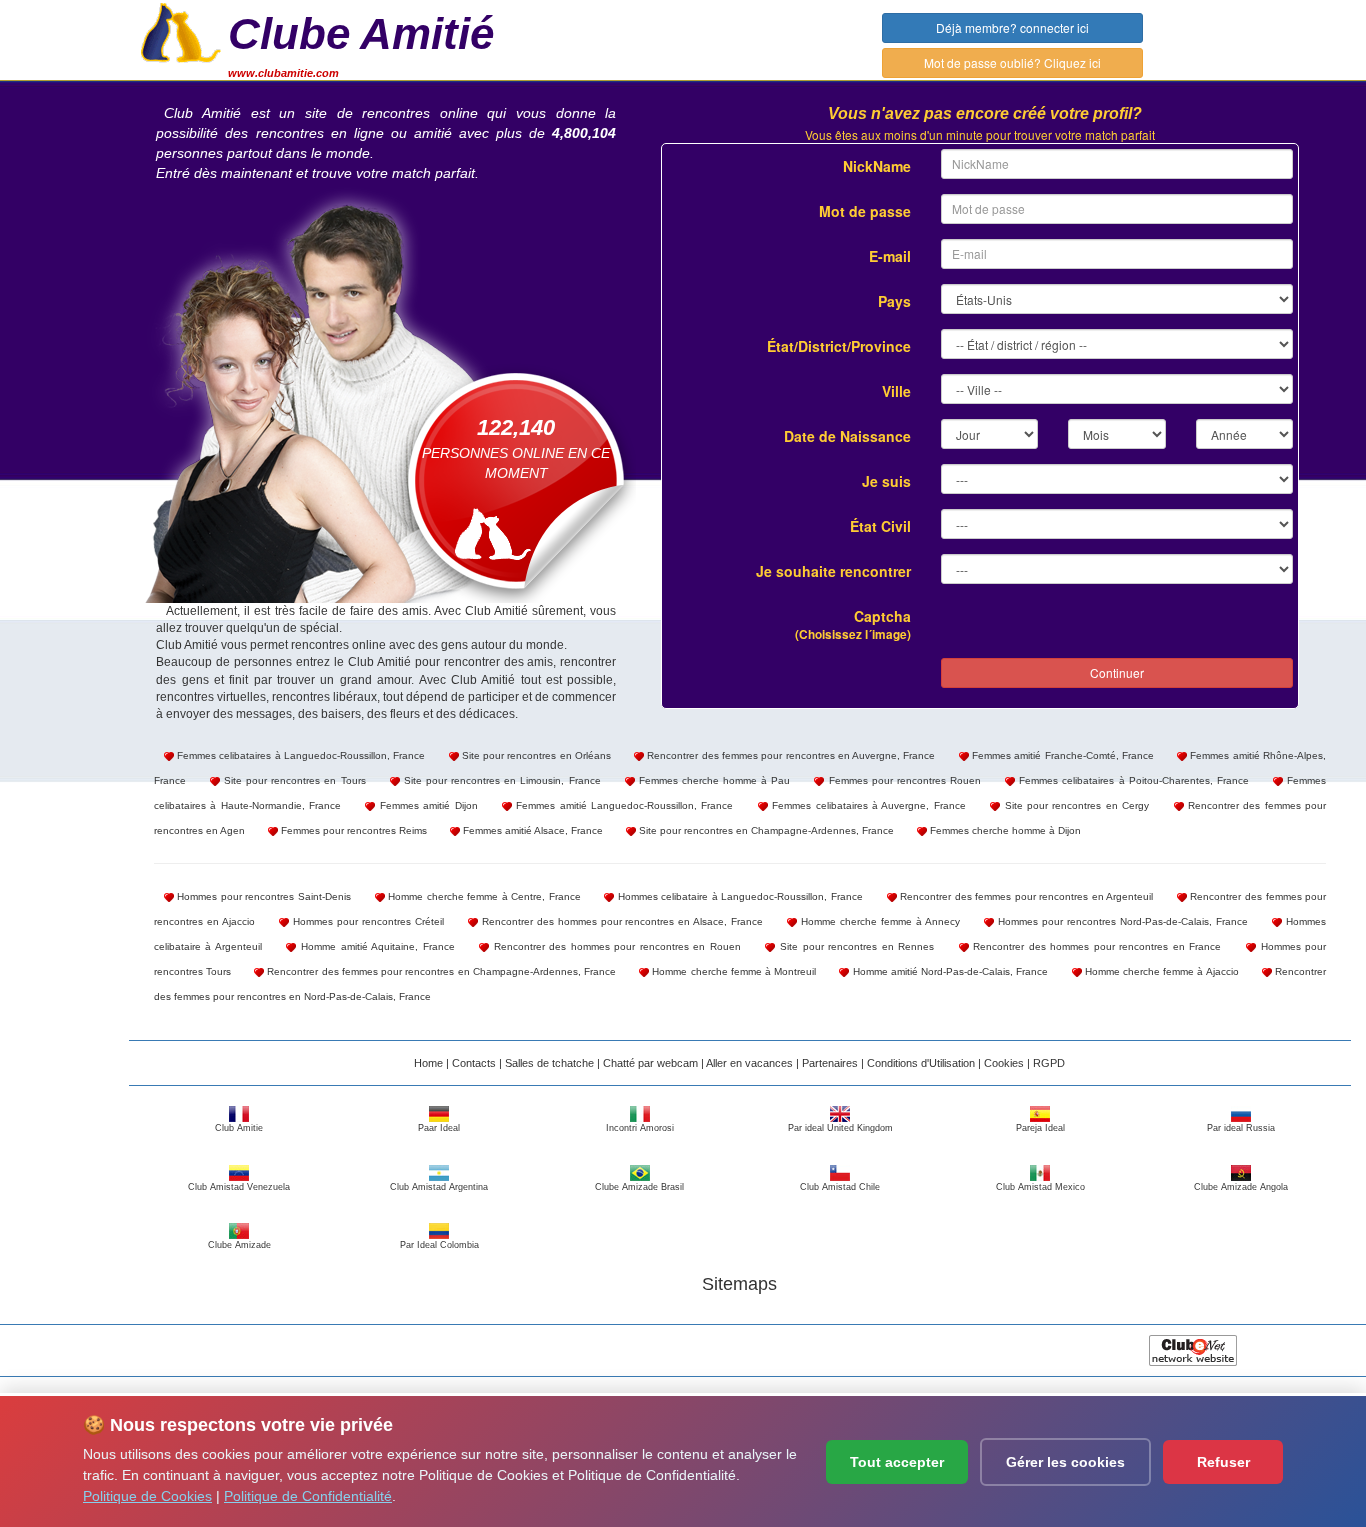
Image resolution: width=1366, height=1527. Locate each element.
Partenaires (830, 1063)
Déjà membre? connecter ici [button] (1012, 27)
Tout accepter (897, 1462)
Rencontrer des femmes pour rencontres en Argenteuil (1025, 896)
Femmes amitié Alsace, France (531, 830)
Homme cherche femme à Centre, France (483, 896)
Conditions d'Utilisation (921, 1063)
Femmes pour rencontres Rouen (902, 780)
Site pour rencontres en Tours (293, 780)
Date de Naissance (847, 436)
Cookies (1004, 1063)
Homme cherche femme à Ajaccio (1160, 971)
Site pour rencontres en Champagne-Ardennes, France (765, 830)
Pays (894, 301)
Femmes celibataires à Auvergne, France (867, 805)
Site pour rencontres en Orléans (535, 755)
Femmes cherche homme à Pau (713, 780)
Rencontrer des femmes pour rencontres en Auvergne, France (789, 755)
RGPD (1049, 1063)
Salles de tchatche (549, 1063)
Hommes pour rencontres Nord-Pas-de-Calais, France (1121, 921)
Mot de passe (865, 211)
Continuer (1117, 672)
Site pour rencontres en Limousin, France (500, 780)
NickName (877, 166)
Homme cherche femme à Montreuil (732, 971)
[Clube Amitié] (181, 31)
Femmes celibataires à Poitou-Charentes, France (1132, 780)
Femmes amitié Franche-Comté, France (1061, 755)
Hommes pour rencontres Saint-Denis (262, 896)
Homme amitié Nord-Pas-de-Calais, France (948, 971)
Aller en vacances (749, 1063)
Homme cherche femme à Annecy (878, 921)
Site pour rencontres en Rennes (854, 946)
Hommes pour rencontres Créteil (366, 921)
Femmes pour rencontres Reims (352, 830)
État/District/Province (839, 346)
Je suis (886, 481)
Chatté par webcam (650, 1063)
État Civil (880, 526)
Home (428, 1063)
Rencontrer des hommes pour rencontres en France (1095, 946)
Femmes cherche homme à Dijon (1004, 830)
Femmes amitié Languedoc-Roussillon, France (623, 805)
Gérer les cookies (1065, 1462)
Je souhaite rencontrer (833, 571)
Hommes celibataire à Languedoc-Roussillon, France (738, 896)
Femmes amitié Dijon (426, 805)
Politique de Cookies (147, 1496)
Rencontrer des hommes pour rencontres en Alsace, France (621, 921)
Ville (896, 391)
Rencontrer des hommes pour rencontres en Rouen (615, 946)
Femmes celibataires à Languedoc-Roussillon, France (299, 755)
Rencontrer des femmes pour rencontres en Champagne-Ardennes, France (440, 971)
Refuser (1223, 1462)
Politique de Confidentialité (308, 1496)
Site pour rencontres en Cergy (1074, 805)
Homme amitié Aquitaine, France (375, 946)
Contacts (474, 1063)
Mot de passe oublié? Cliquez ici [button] (1012, 62)
